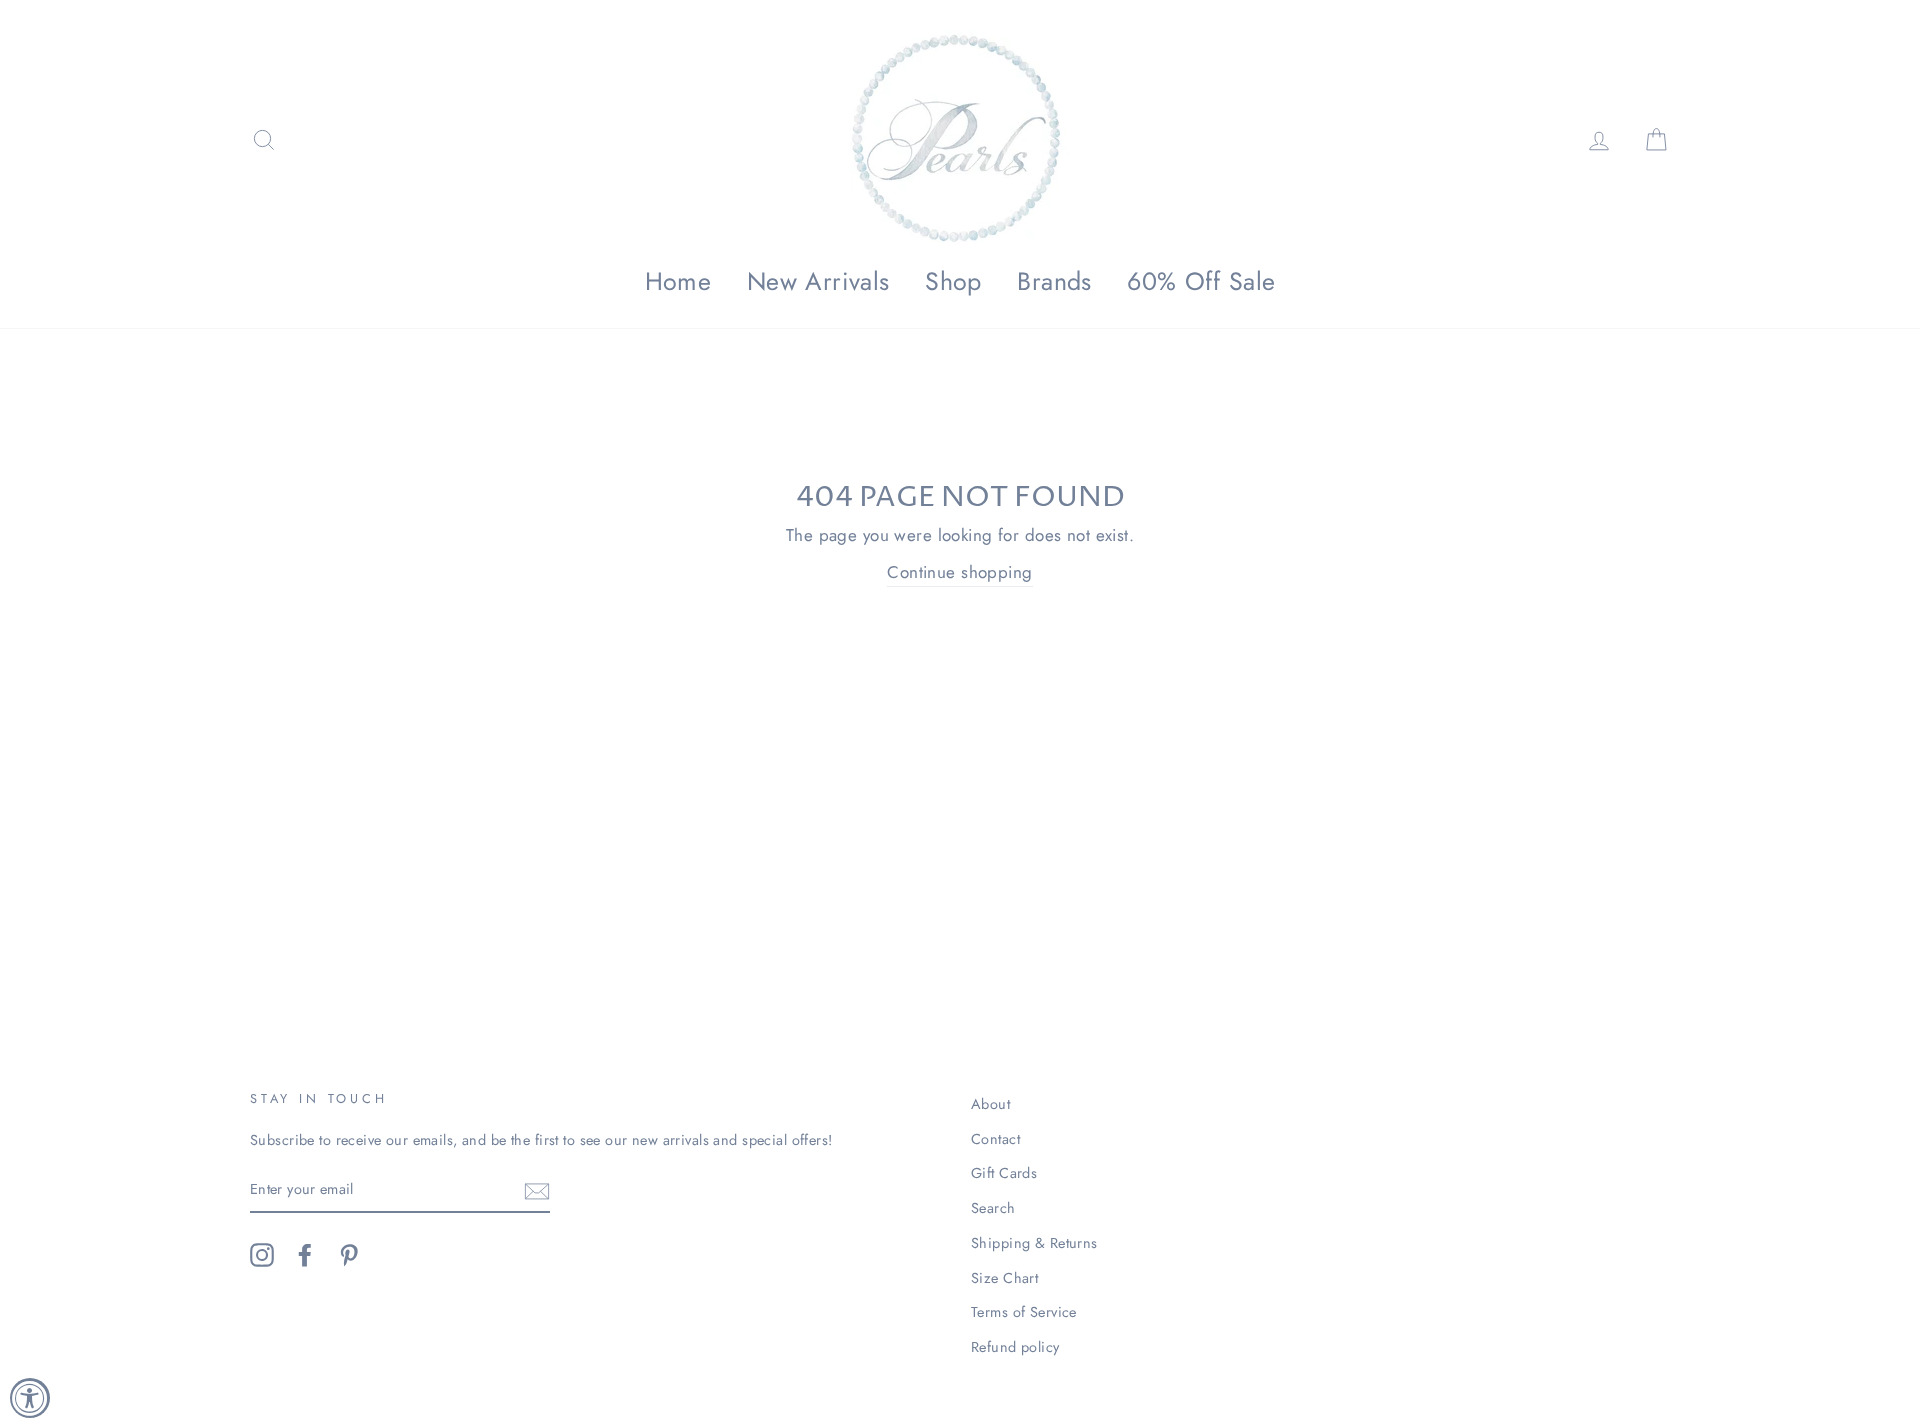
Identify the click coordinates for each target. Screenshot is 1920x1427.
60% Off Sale (1201, 281)
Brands (1054, 281)
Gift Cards (1004, 1173)
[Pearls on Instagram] (262, 1255)
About (990, 1104)
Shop (953, 281)
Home (678, 281)
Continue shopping (959, 572)
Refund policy (1015, 1347)
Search (993, 1208)
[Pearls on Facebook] (305, 1255)
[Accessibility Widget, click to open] (30, 1398)
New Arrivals (818, 281)
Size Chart (1004, 1278)
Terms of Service (1024, 1312)
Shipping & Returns (1034, 1243)
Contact (995, 1139)
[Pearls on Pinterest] (349, 1255)
